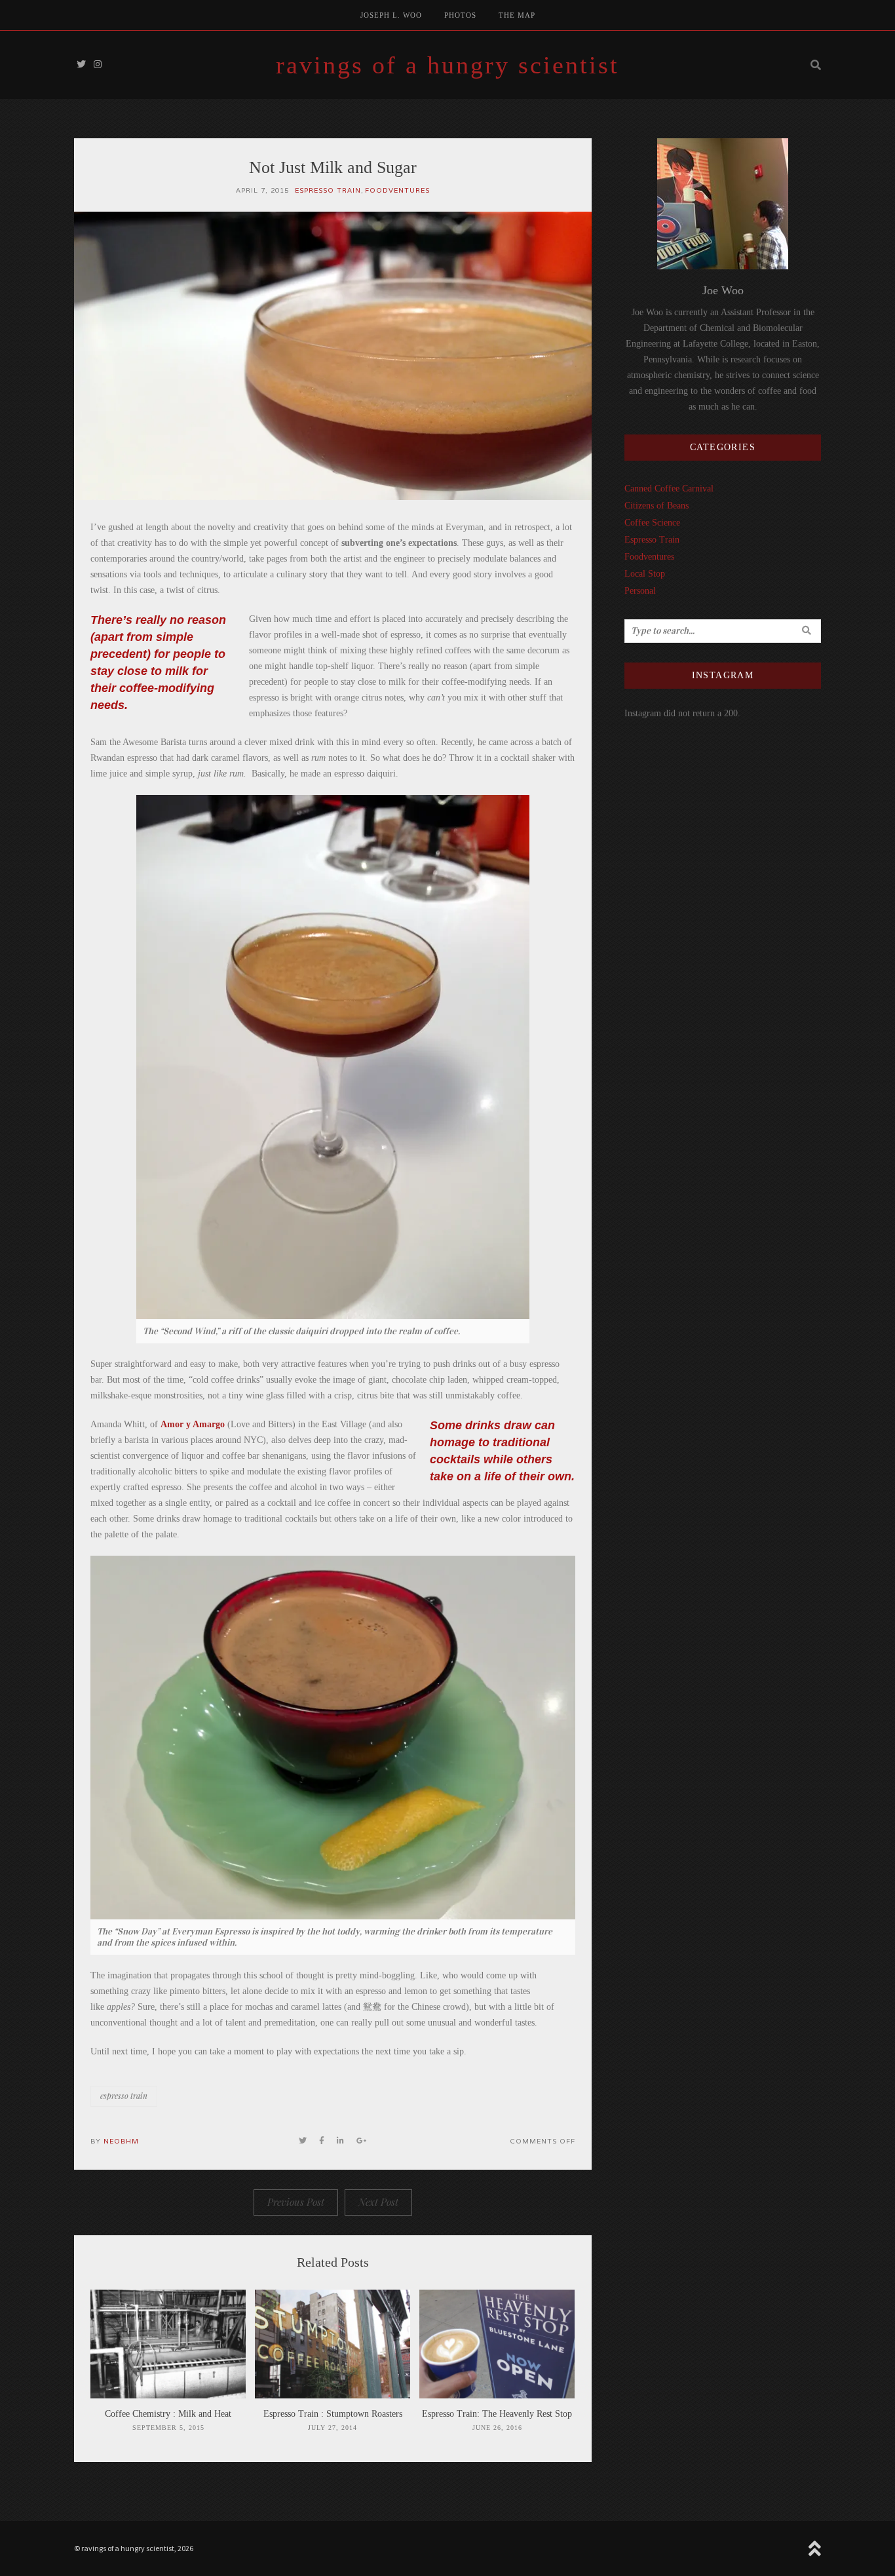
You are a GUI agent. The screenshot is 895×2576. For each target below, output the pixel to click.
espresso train (124, 2096)
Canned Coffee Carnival (669, 489)
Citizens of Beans (657, 506)
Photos (460, 15)
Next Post (378, 2202)
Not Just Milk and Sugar (333, 167)
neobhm (121, 2141)
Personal (640, 591)
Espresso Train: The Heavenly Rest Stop (497, 2414)
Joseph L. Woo (391, 15)
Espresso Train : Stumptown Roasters (333, 2414)
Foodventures (397, 190)
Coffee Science (652, 523)
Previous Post (296, 2202)
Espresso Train (328, 190)
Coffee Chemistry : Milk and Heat (168, 2414)
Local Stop (645, 574)
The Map (517, 15)
